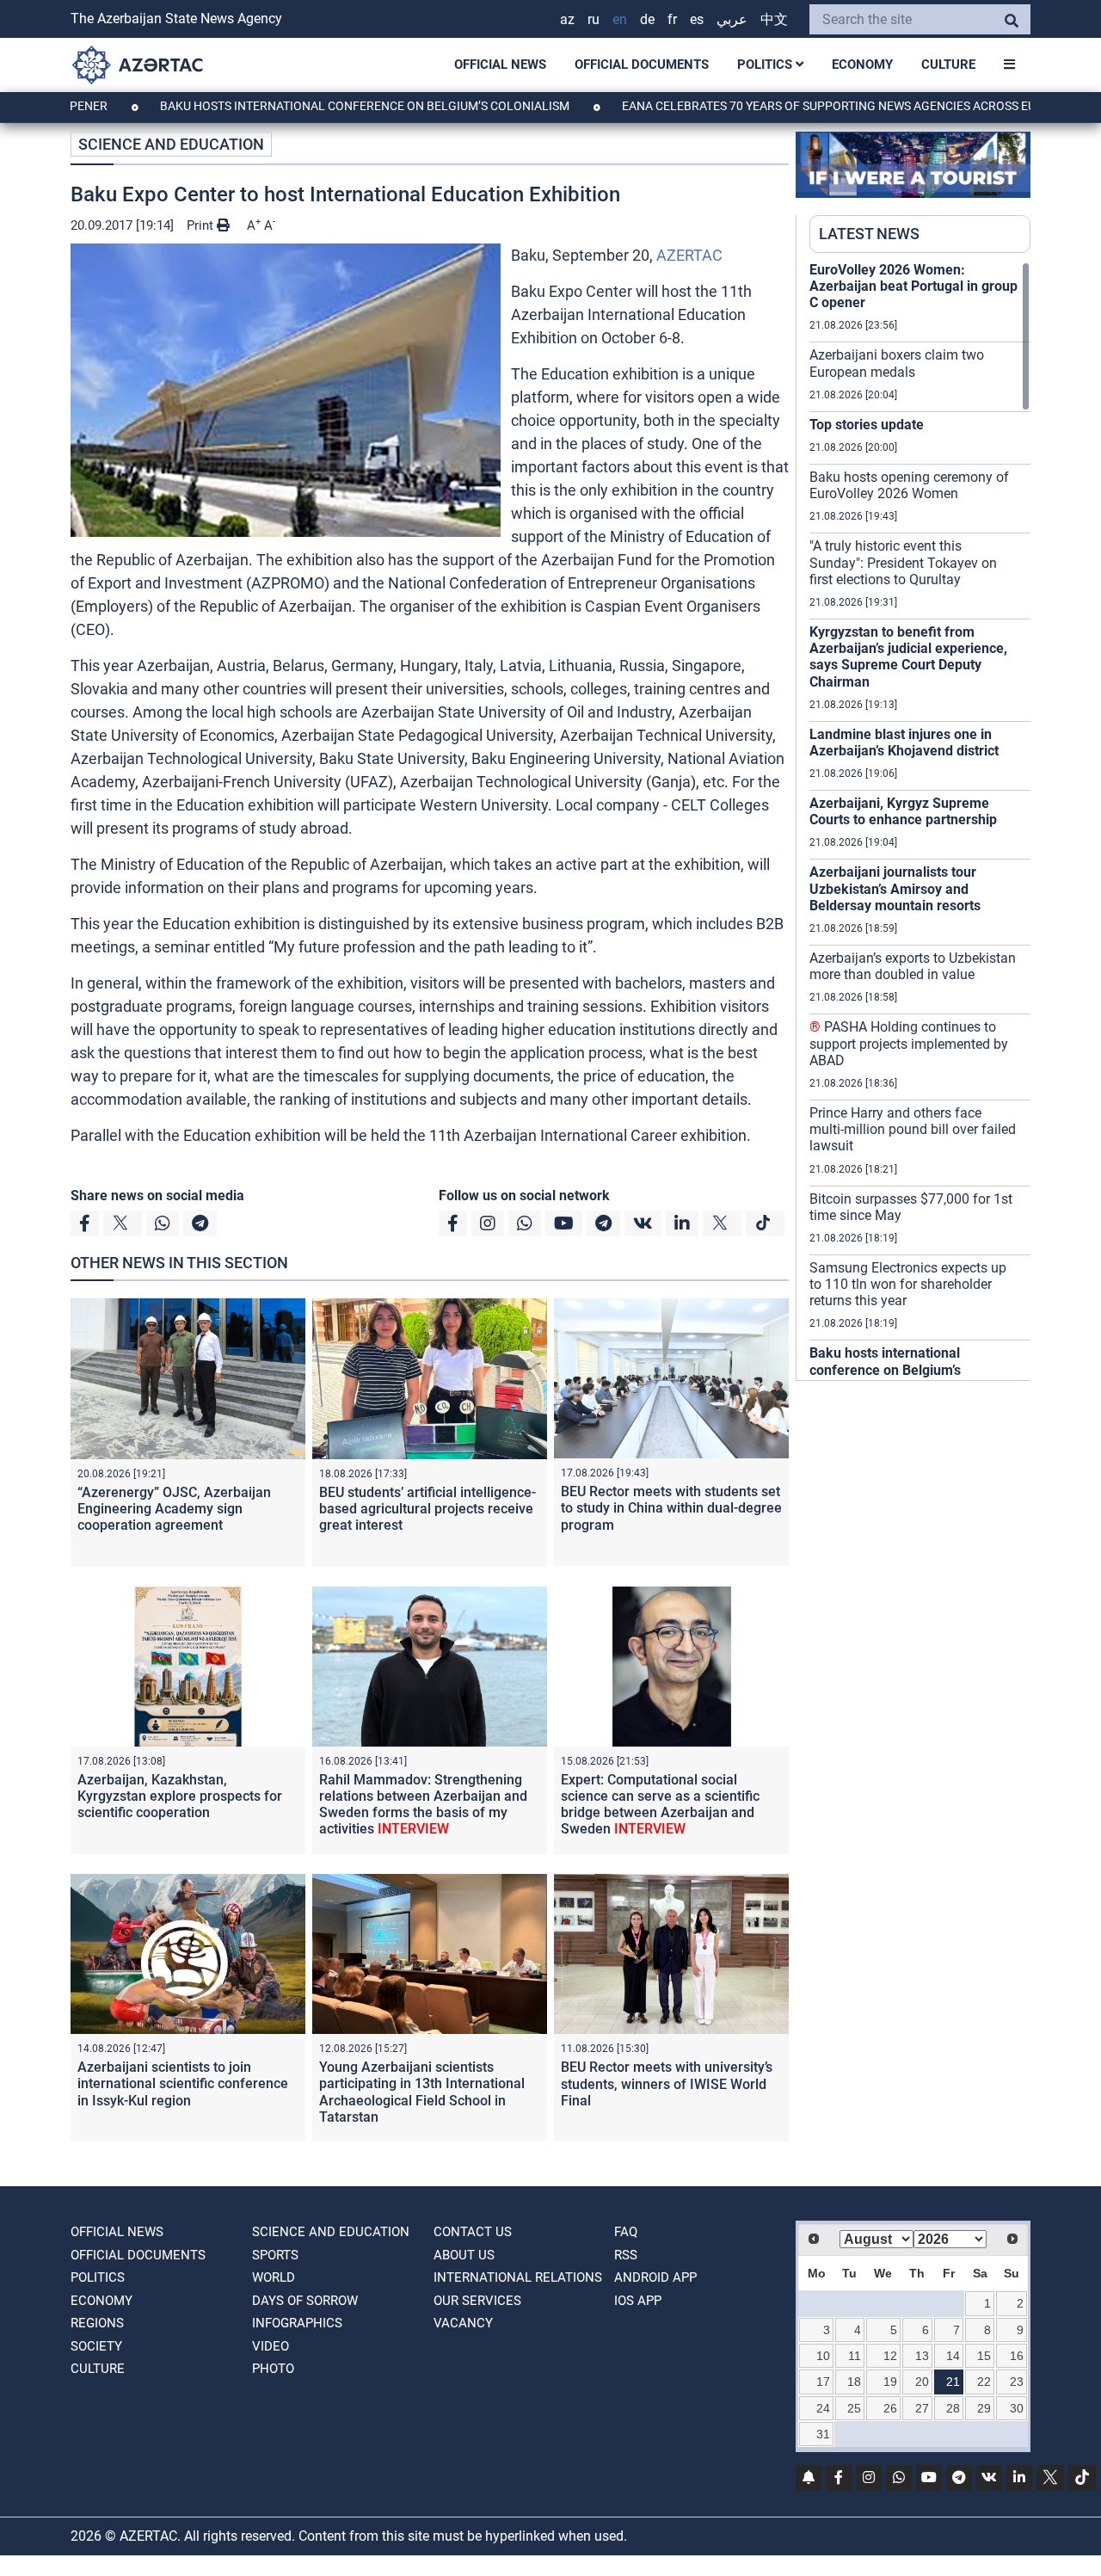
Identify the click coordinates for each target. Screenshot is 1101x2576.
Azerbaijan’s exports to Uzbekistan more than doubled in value (913, 966)
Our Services (477, 2301)
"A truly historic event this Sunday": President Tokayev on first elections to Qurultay (903, 562)
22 (984, 2382)
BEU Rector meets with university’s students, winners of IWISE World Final (667, 2083)
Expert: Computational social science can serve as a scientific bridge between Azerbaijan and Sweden (660, 1805)
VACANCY (463, 2323)
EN (620, 19)
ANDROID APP (655, 2277)
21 (953, 2382)
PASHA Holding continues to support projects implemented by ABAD (909, 1043)
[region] (920, 821)
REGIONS (97, 2323)
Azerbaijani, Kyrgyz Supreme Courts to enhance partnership (903, 811)
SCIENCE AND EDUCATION (171, 144)
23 (1017, 2382)
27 (922, 2408)
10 (823, 2356)
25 (854, 2408)
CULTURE (948, 65)
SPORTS (275, 2255)
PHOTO (273, 2369)
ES (697, 19)
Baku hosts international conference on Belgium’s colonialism (294, 106)
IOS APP (638, 2301)
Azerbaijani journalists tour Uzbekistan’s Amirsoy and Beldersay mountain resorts (895, 888)
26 (890, 2408)
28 (953, 2408)
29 (984, 2408)
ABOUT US (464, 2255)
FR (672, 19)
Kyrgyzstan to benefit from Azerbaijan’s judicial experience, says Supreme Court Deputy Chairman (908, 657)
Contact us (473, 2232)
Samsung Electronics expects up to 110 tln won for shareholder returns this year (908, 1284)
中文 (774, 19)
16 (1017, 2356)
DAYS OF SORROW (305, 2301)
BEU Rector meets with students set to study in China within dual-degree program (671, 1508)
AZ (567, 19)
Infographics (297, 2323)
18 (854, 2382)
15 (984, 2356)
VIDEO (271, 2346)
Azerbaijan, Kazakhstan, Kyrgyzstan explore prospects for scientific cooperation (180, 1796)
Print (202, 225)
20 (922, 2382)
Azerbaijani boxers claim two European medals (897, 363)
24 (823, 2408)
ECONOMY (862, 65)
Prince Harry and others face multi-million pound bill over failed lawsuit (913, 1129)
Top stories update (867, 425)
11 (855, 2356)
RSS (626, 2255)
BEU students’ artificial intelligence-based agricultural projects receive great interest (427, 1509)
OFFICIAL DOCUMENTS (642, 65)
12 (890, 2356)
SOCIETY (96, 2346)
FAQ (626, 2232)
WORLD (274, 2277)
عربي (732, 19)
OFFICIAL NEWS (500, 65)
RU (594, 19)
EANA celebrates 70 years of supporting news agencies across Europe (773, 106)
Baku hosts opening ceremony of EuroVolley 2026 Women (909, 485)
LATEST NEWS (869, 234)
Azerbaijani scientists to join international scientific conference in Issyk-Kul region (183, 2083)
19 (890, 2382)
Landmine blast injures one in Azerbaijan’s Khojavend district (904, 743)
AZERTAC (689, 255)
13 (922, 2356)
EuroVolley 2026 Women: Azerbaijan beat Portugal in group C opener (913, 286)
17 (823, 2382)
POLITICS (766, 65)
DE (647, 19)
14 (953, 2356)
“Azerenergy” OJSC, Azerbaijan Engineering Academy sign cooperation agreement (174, 1509)
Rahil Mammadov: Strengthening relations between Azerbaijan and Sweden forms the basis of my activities (423, 1805)
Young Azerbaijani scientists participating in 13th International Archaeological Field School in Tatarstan (422, 2092)
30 (1017, 2408)
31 (823, 2434)
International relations (518, 2277)
